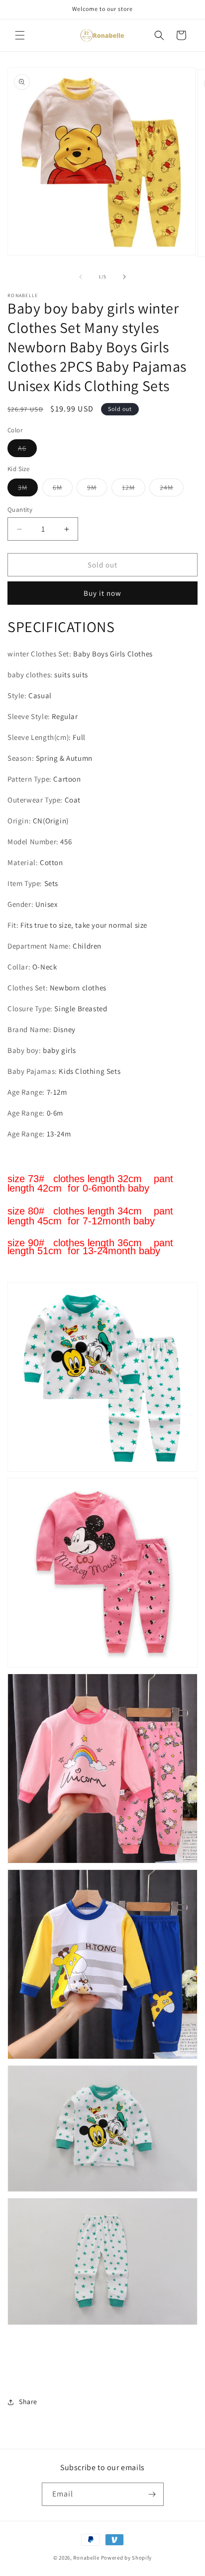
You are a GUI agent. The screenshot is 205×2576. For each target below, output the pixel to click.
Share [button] (28, 2402)
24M (172, 489)
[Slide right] (124, 277)
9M (97, 489)
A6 (27, 450)
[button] (20, 35)
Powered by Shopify (127, 2558)
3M (28, 489)
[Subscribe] (152, 2494)
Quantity (20, 510)
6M (63, 489)
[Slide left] (81, 277)
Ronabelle (86, 2558)
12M (134, 489)
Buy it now (102, 593)
